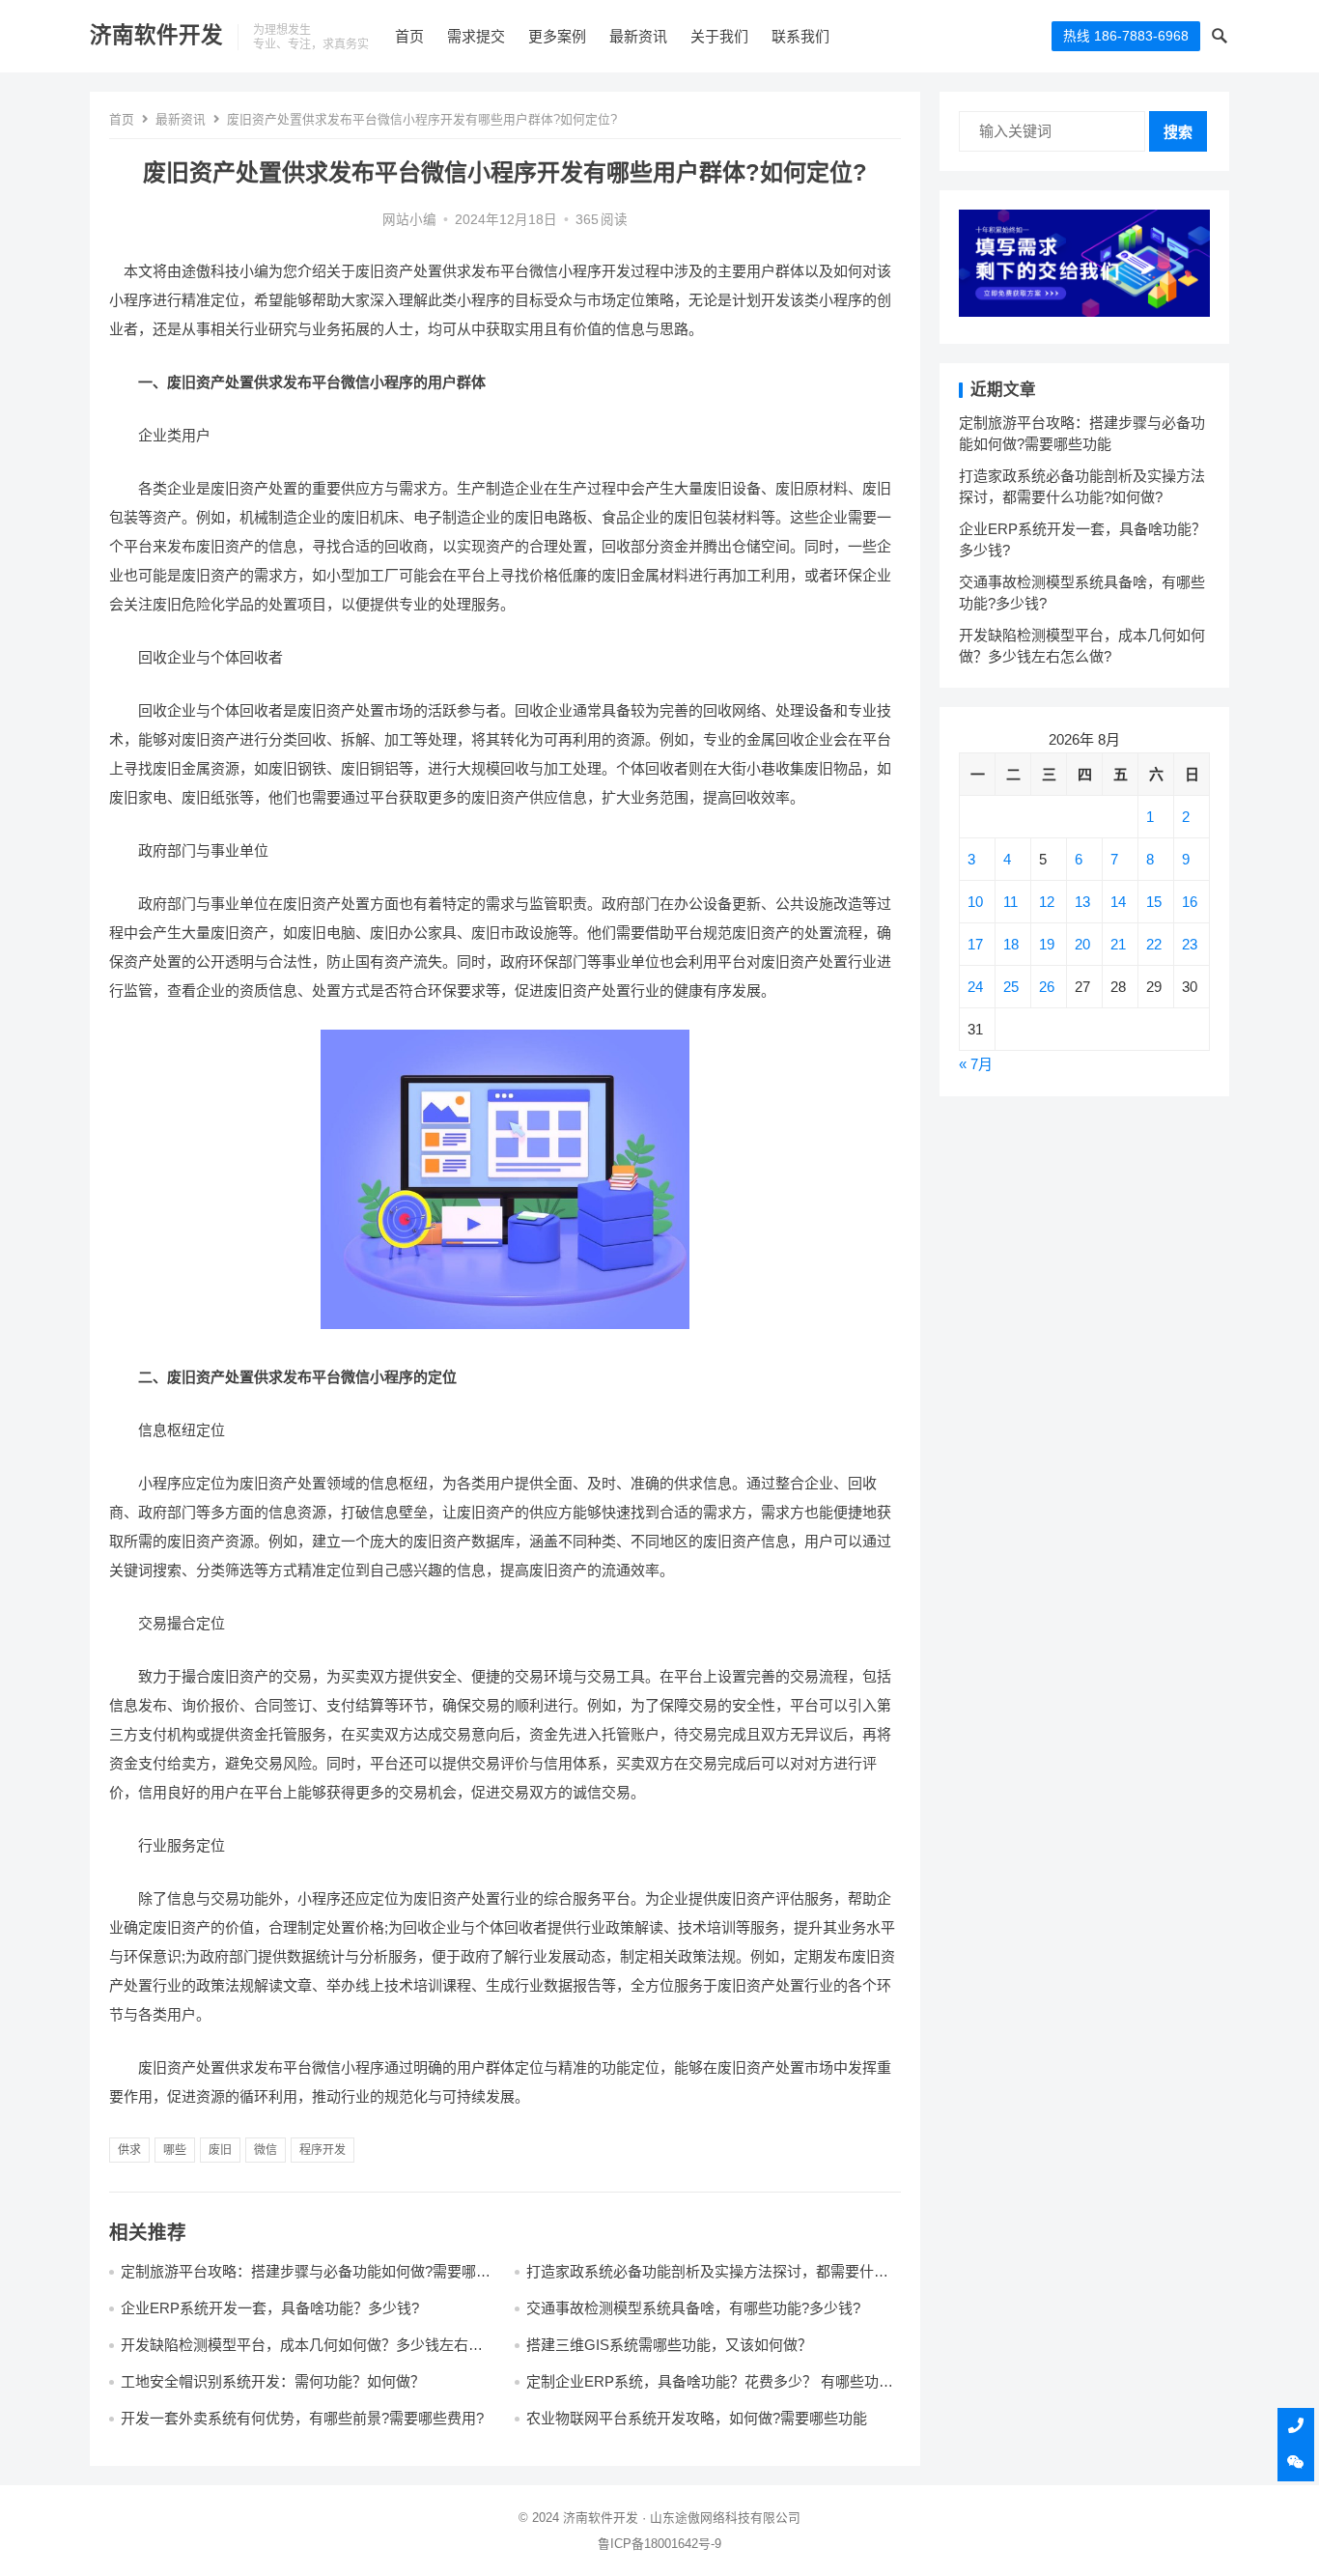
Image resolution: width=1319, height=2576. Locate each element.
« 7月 (976, 1064)
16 (1190, 902)
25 (1011, 987)
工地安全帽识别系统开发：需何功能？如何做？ (273, 2381)
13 (1082, 902)
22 (1154, 944)
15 (1154, 902)
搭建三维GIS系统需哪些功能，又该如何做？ (669, 2345)
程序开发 (323, 2150)
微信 (266, 2150)
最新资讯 (638, 36)
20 (1082, 944)
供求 (129, 2150)
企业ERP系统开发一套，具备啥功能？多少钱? (270, 2308)
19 (1047, 944)
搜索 (1178, 132)
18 (1011, 944)
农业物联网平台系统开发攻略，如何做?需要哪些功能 (697, 2418)
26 (1047, 987)
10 (975, 902)
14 (1118, 902)
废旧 (220, 2150)
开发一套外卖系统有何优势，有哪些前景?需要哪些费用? (302, 2418)
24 (975, 987)
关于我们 (719, 36)
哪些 (175, 2150)
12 (1047, 902)
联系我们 (800, 36)
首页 (409, 36)
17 (975, 944)
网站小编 (409, 220)
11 (1010, 902)
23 (1190, 944)
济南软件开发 (156, 35)
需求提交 (476, 36)
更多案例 (557, 36)
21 (1118, 944)
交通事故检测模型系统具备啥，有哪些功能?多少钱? (693, 2308)
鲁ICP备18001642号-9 (659, 2544)
